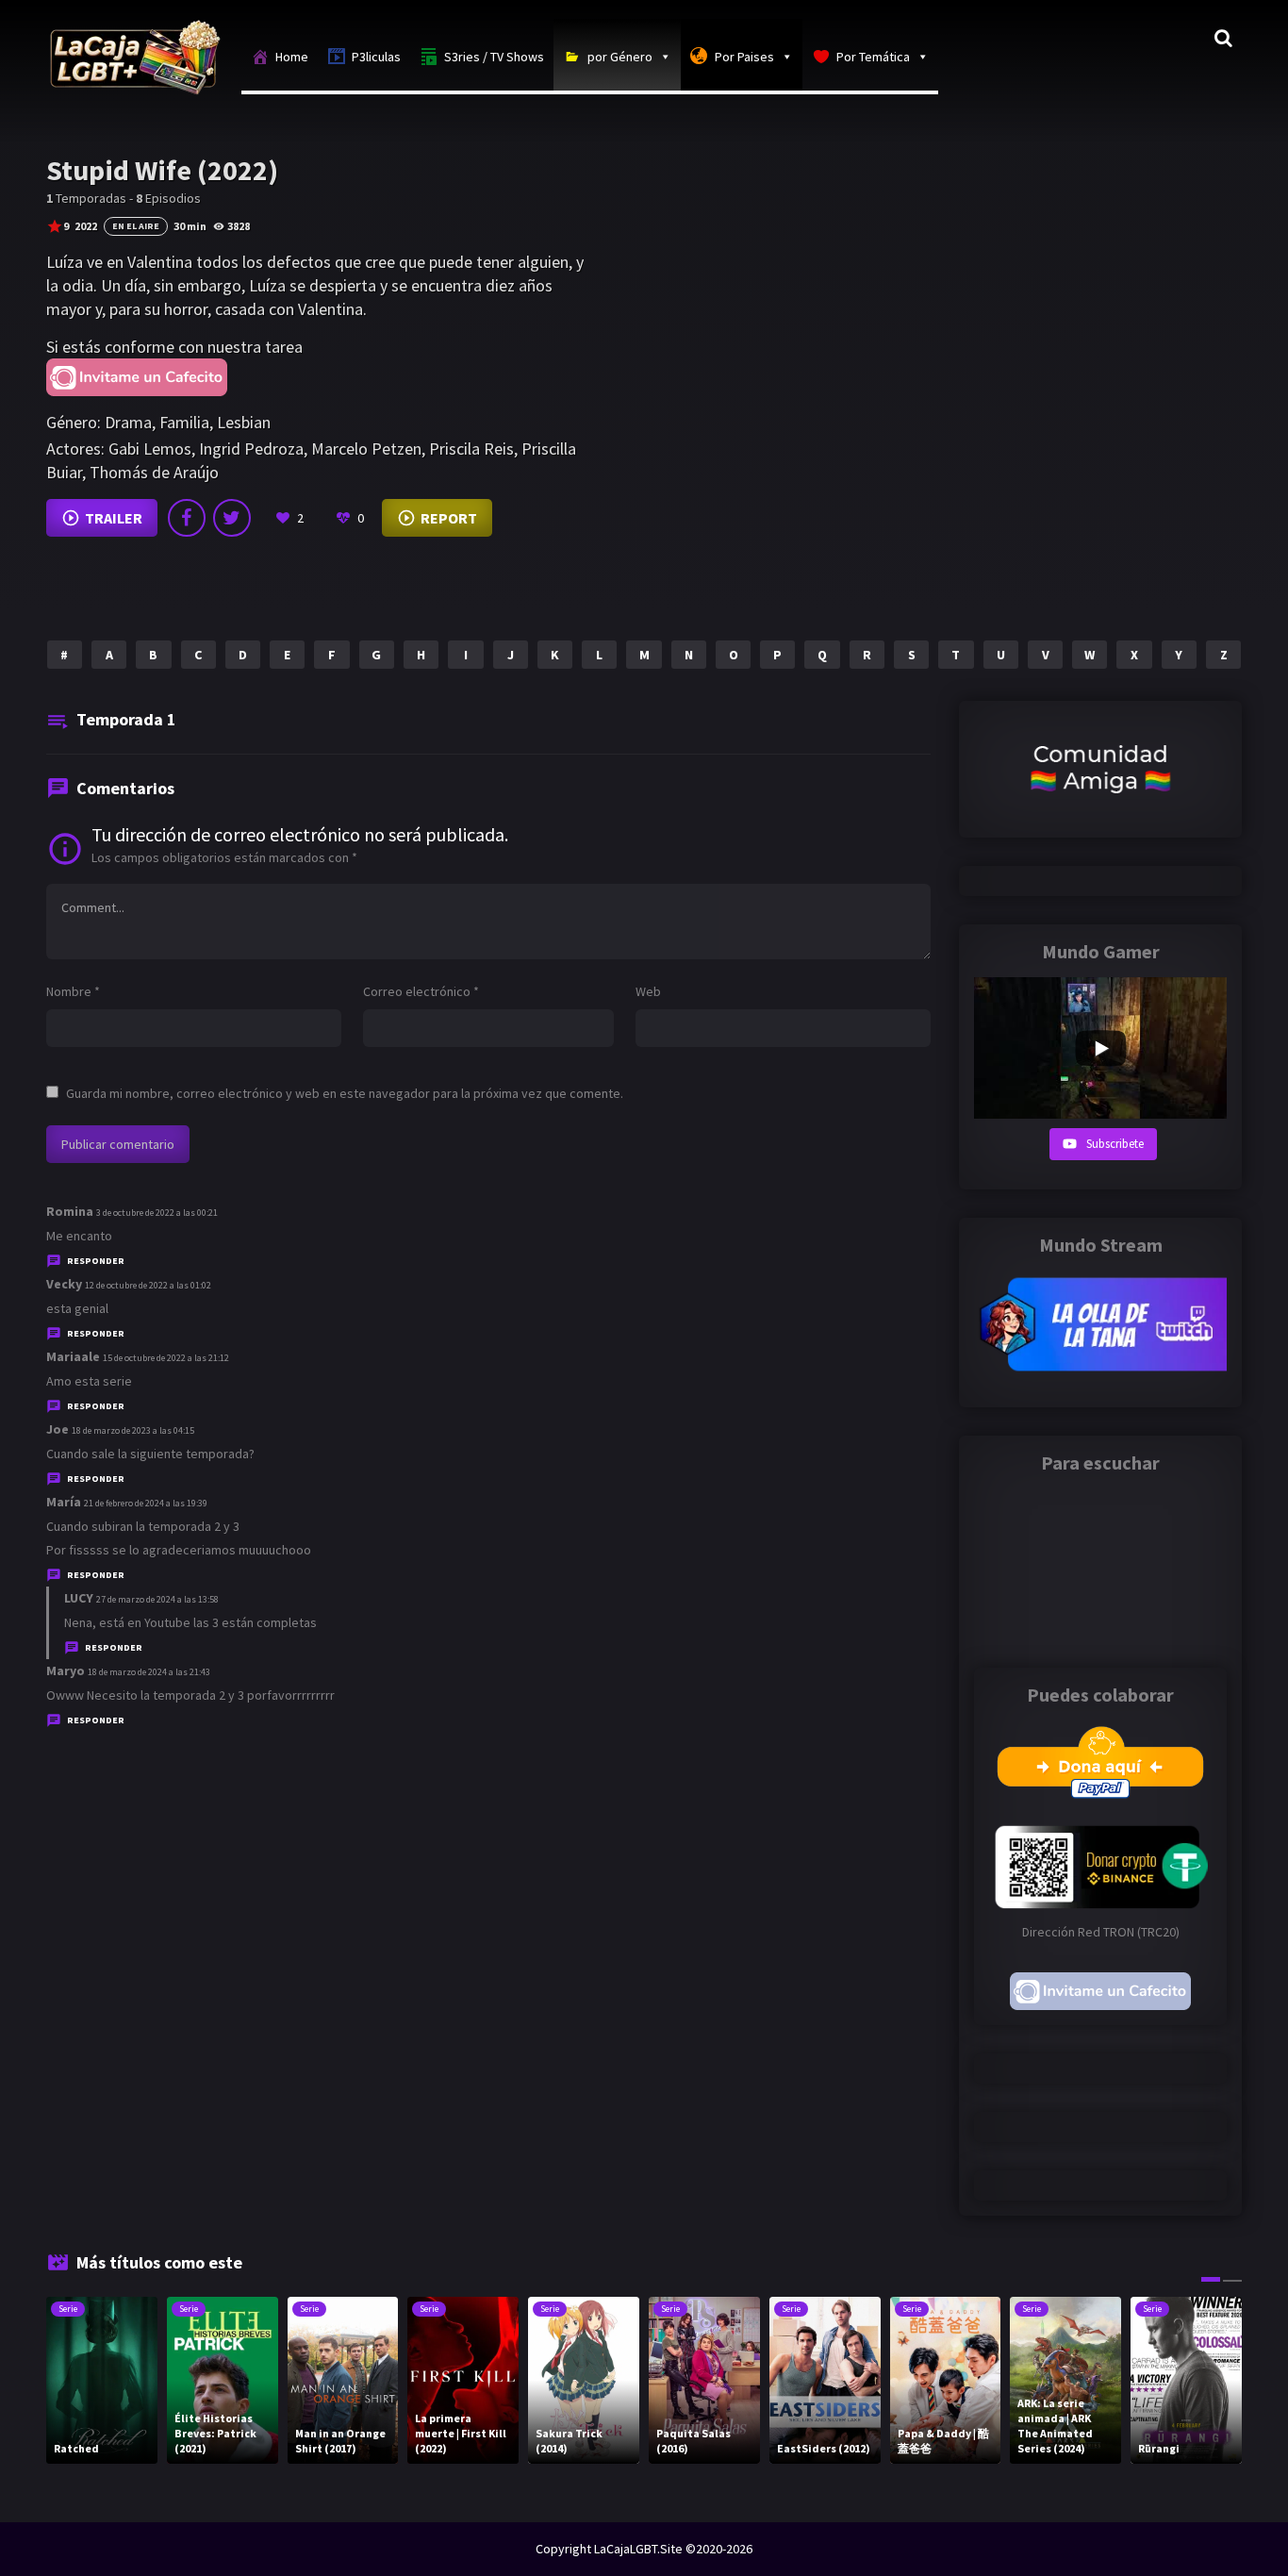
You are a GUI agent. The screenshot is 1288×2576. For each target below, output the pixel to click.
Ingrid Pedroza (251, 449)
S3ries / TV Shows (494, 57)
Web (648, 991)
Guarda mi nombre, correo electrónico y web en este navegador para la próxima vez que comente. (345, 1093)
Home (292, 57)
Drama (128, 422)
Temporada (126, 719)
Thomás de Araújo (154, 472)
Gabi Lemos (150, 449)
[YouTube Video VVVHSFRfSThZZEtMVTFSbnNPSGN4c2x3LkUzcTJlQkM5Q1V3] (1100, 1048)
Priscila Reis (471, 449)
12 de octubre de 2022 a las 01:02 (148, 1285)
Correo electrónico (421, 991)
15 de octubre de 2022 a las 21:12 (166, 1358)
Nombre (73, 991)
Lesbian (244, 422)
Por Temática (873, 57)
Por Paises (744, 57)
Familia (184, 422)
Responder (96, 1261)
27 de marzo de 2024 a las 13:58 (157, 1599)
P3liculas (376, 57)
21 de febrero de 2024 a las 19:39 (146, 1503)
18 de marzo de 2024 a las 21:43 (149, 1672)
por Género (620, 57)
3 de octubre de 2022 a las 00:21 (157, 1213)
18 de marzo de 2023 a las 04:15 (133, 1430)
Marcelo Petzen (366, 449)
